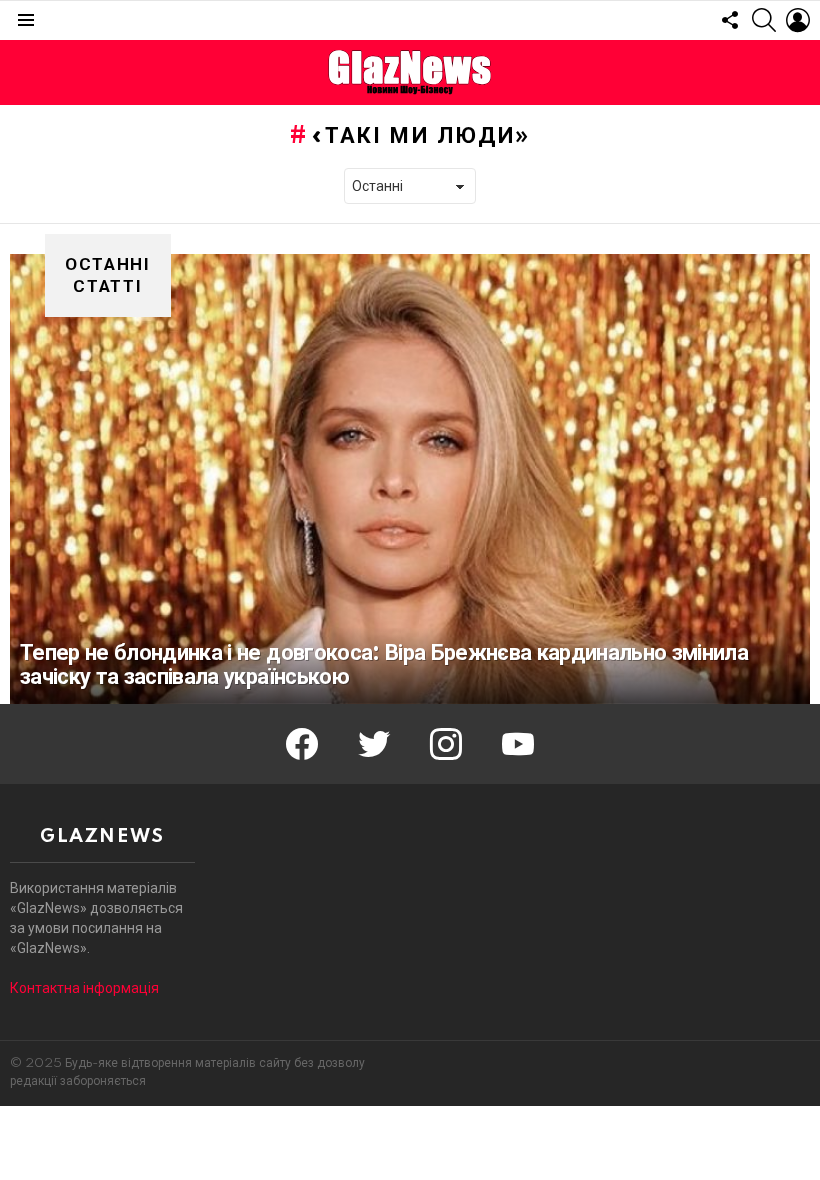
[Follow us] (730, 20)
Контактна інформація (84, 988)
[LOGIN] (798, 20)
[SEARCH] (764, 20)
